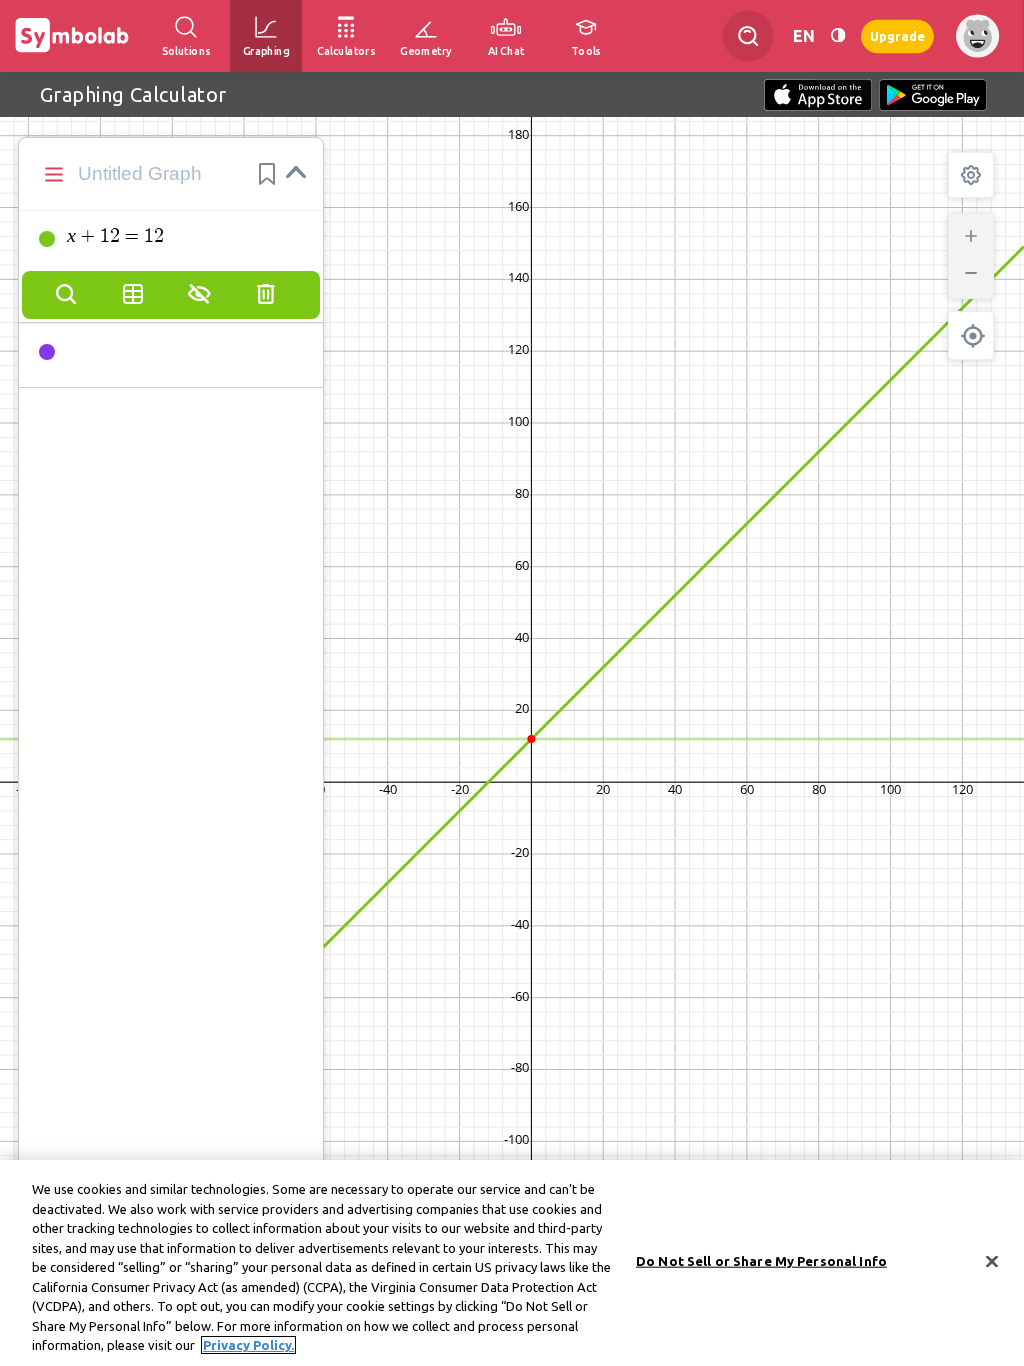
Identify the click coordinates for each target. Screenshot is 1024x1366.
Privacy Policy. (248, 1345)
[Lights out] (838, 35)
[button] (267, 174)
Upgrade (897, 35)
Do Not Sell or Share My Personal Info (761, 1261)
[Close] (992, 1262)
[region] (512, 1263)
